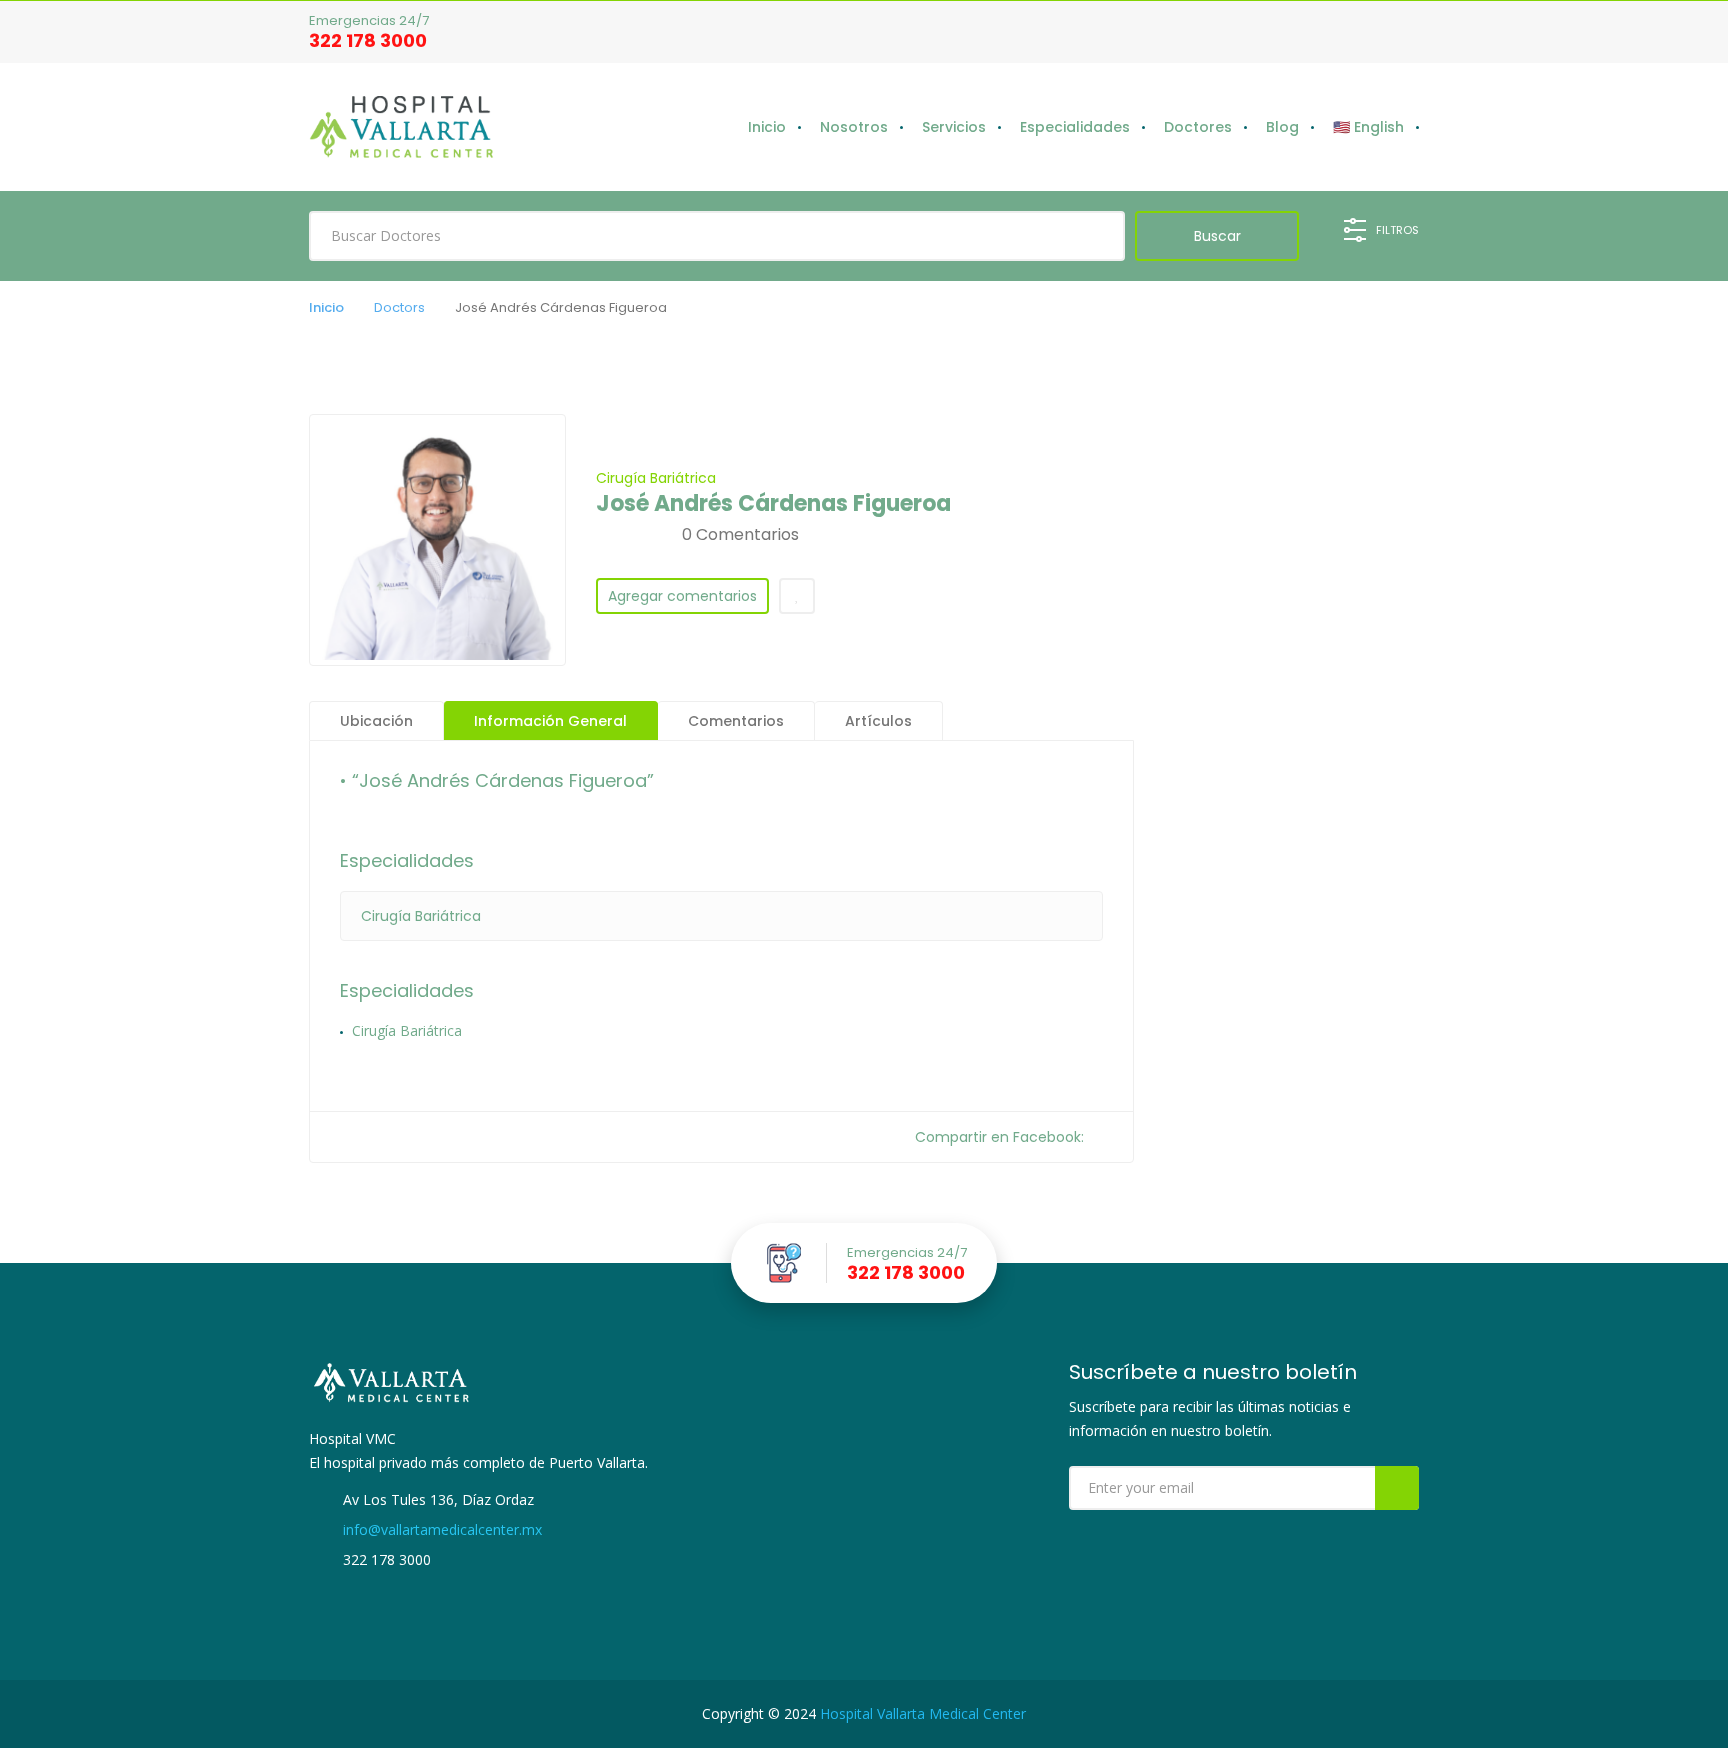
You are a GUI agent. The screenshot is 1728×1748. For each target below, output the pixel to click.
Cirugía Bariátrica (656, 478)
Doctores (1198, 127)
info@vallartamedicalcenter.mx (440, 1529)
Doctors (399, 307)
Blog (1282, 127)
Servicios (954, 127)
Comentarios (736, 721)
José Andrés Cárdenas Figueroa (773, 504)
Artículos (878, 721)
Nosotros (854, 127)
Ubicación (376, 721)
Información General (550, 721)
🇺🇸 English (1368, 127)
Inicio (767, 127)
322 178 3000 (368, 40)
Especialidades (1075, 127)
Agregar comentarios (682, 596)
